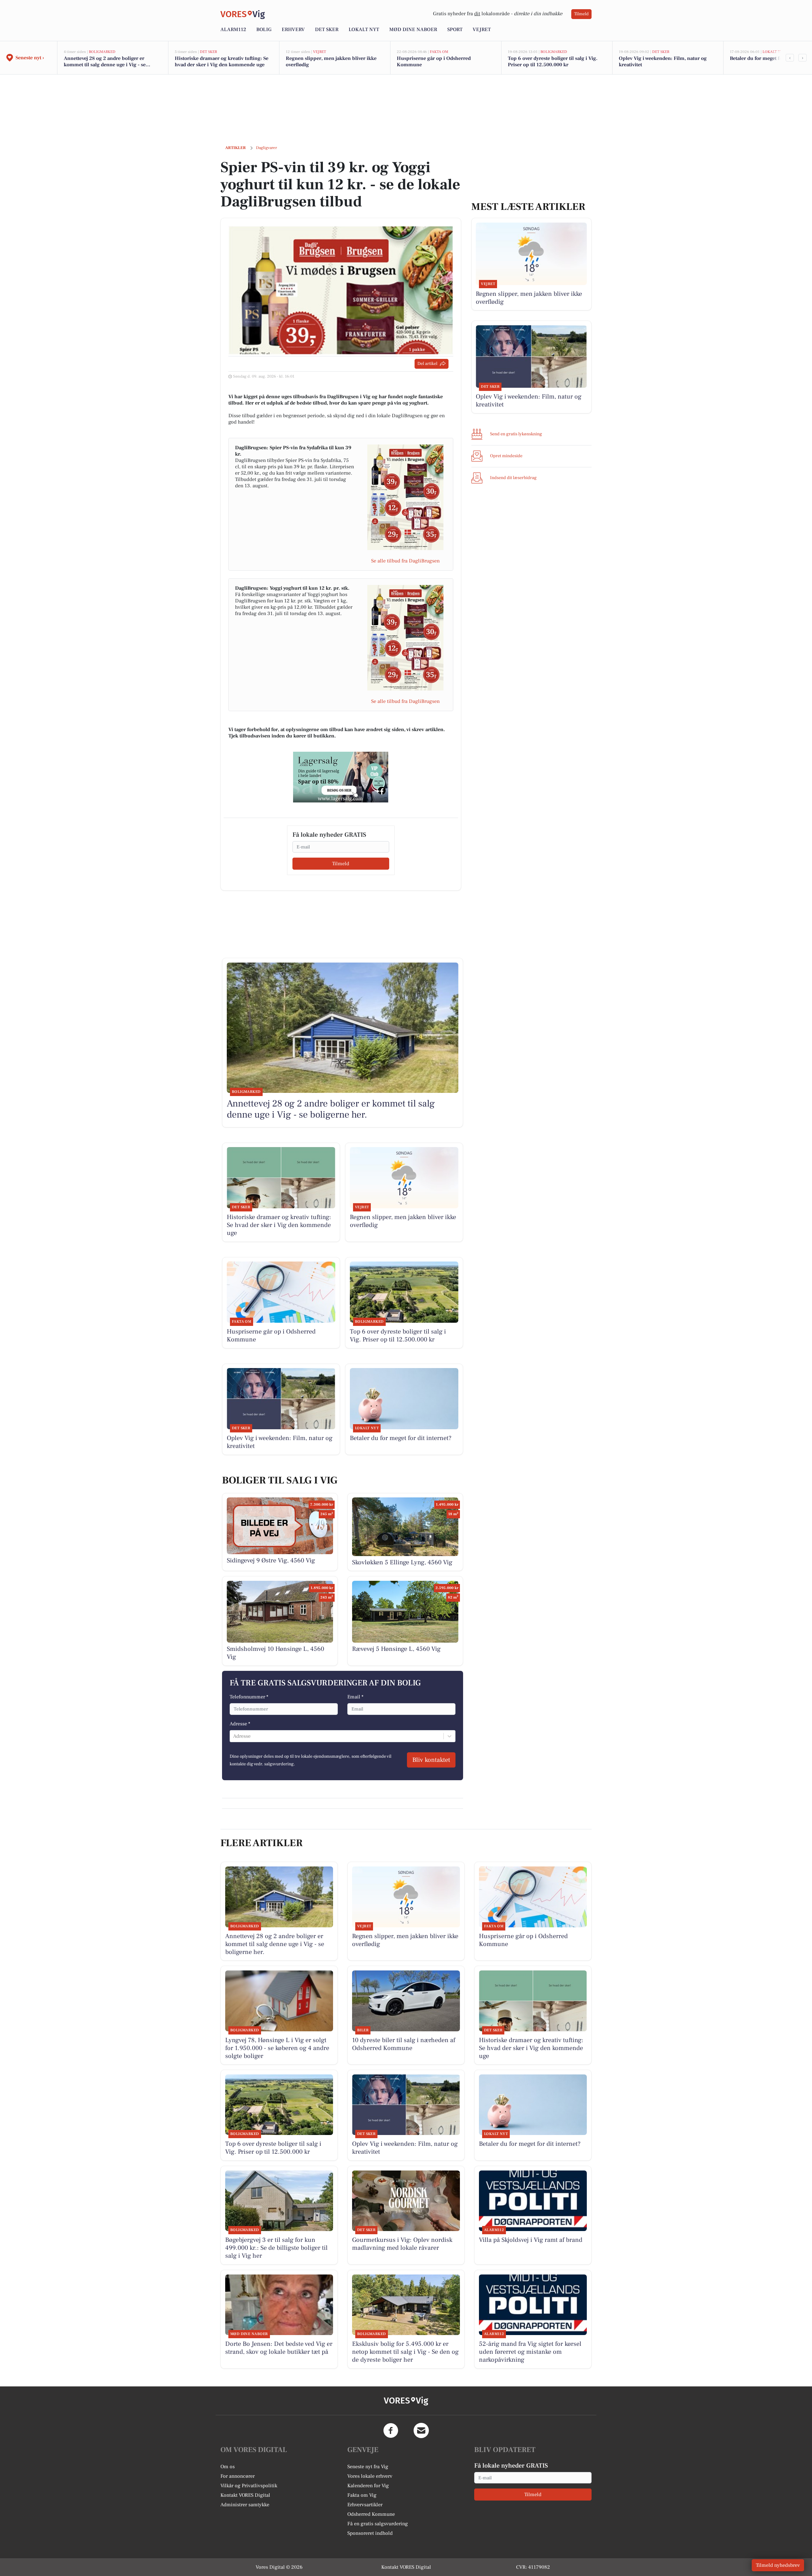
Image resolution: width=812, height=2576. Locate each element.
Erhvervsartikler (365, 2505)
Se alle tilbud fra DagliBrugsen (405, 561)
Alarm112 (233, 29)
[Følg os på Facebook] (391, 2430)
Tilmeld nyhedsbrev (778, 2565)
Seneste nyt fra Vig (368, 2467)
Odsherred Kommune (371, 2514)
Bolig (264, 29)
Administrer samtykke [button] (245, 2505)
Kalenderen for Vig (368, 2486)
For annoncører (238, 2476)
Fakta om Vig (362, 2495)
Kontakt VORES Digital (245, 2495)
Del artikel (427, 364)
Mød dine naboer (413, 29)
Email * (355, 1697)
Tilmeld (581, 14)
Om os (228, 2467)
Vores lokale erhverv (370, 2476)
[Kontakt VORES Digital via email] (421, 2430)
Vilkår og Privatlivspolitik (249, 2486)
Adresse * (240, 1724)
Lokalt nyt (364, 29)
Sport (455, 29)
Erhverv (293, 29)
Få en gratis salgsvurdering (378, 2524)
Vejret (482, 29)
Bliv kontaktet (431, 1760)
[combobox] (234, 1736)
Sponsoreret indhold (370, 2533)
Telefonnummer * (249, 1697)
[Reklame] (341, 777)
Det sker (327, 29)
